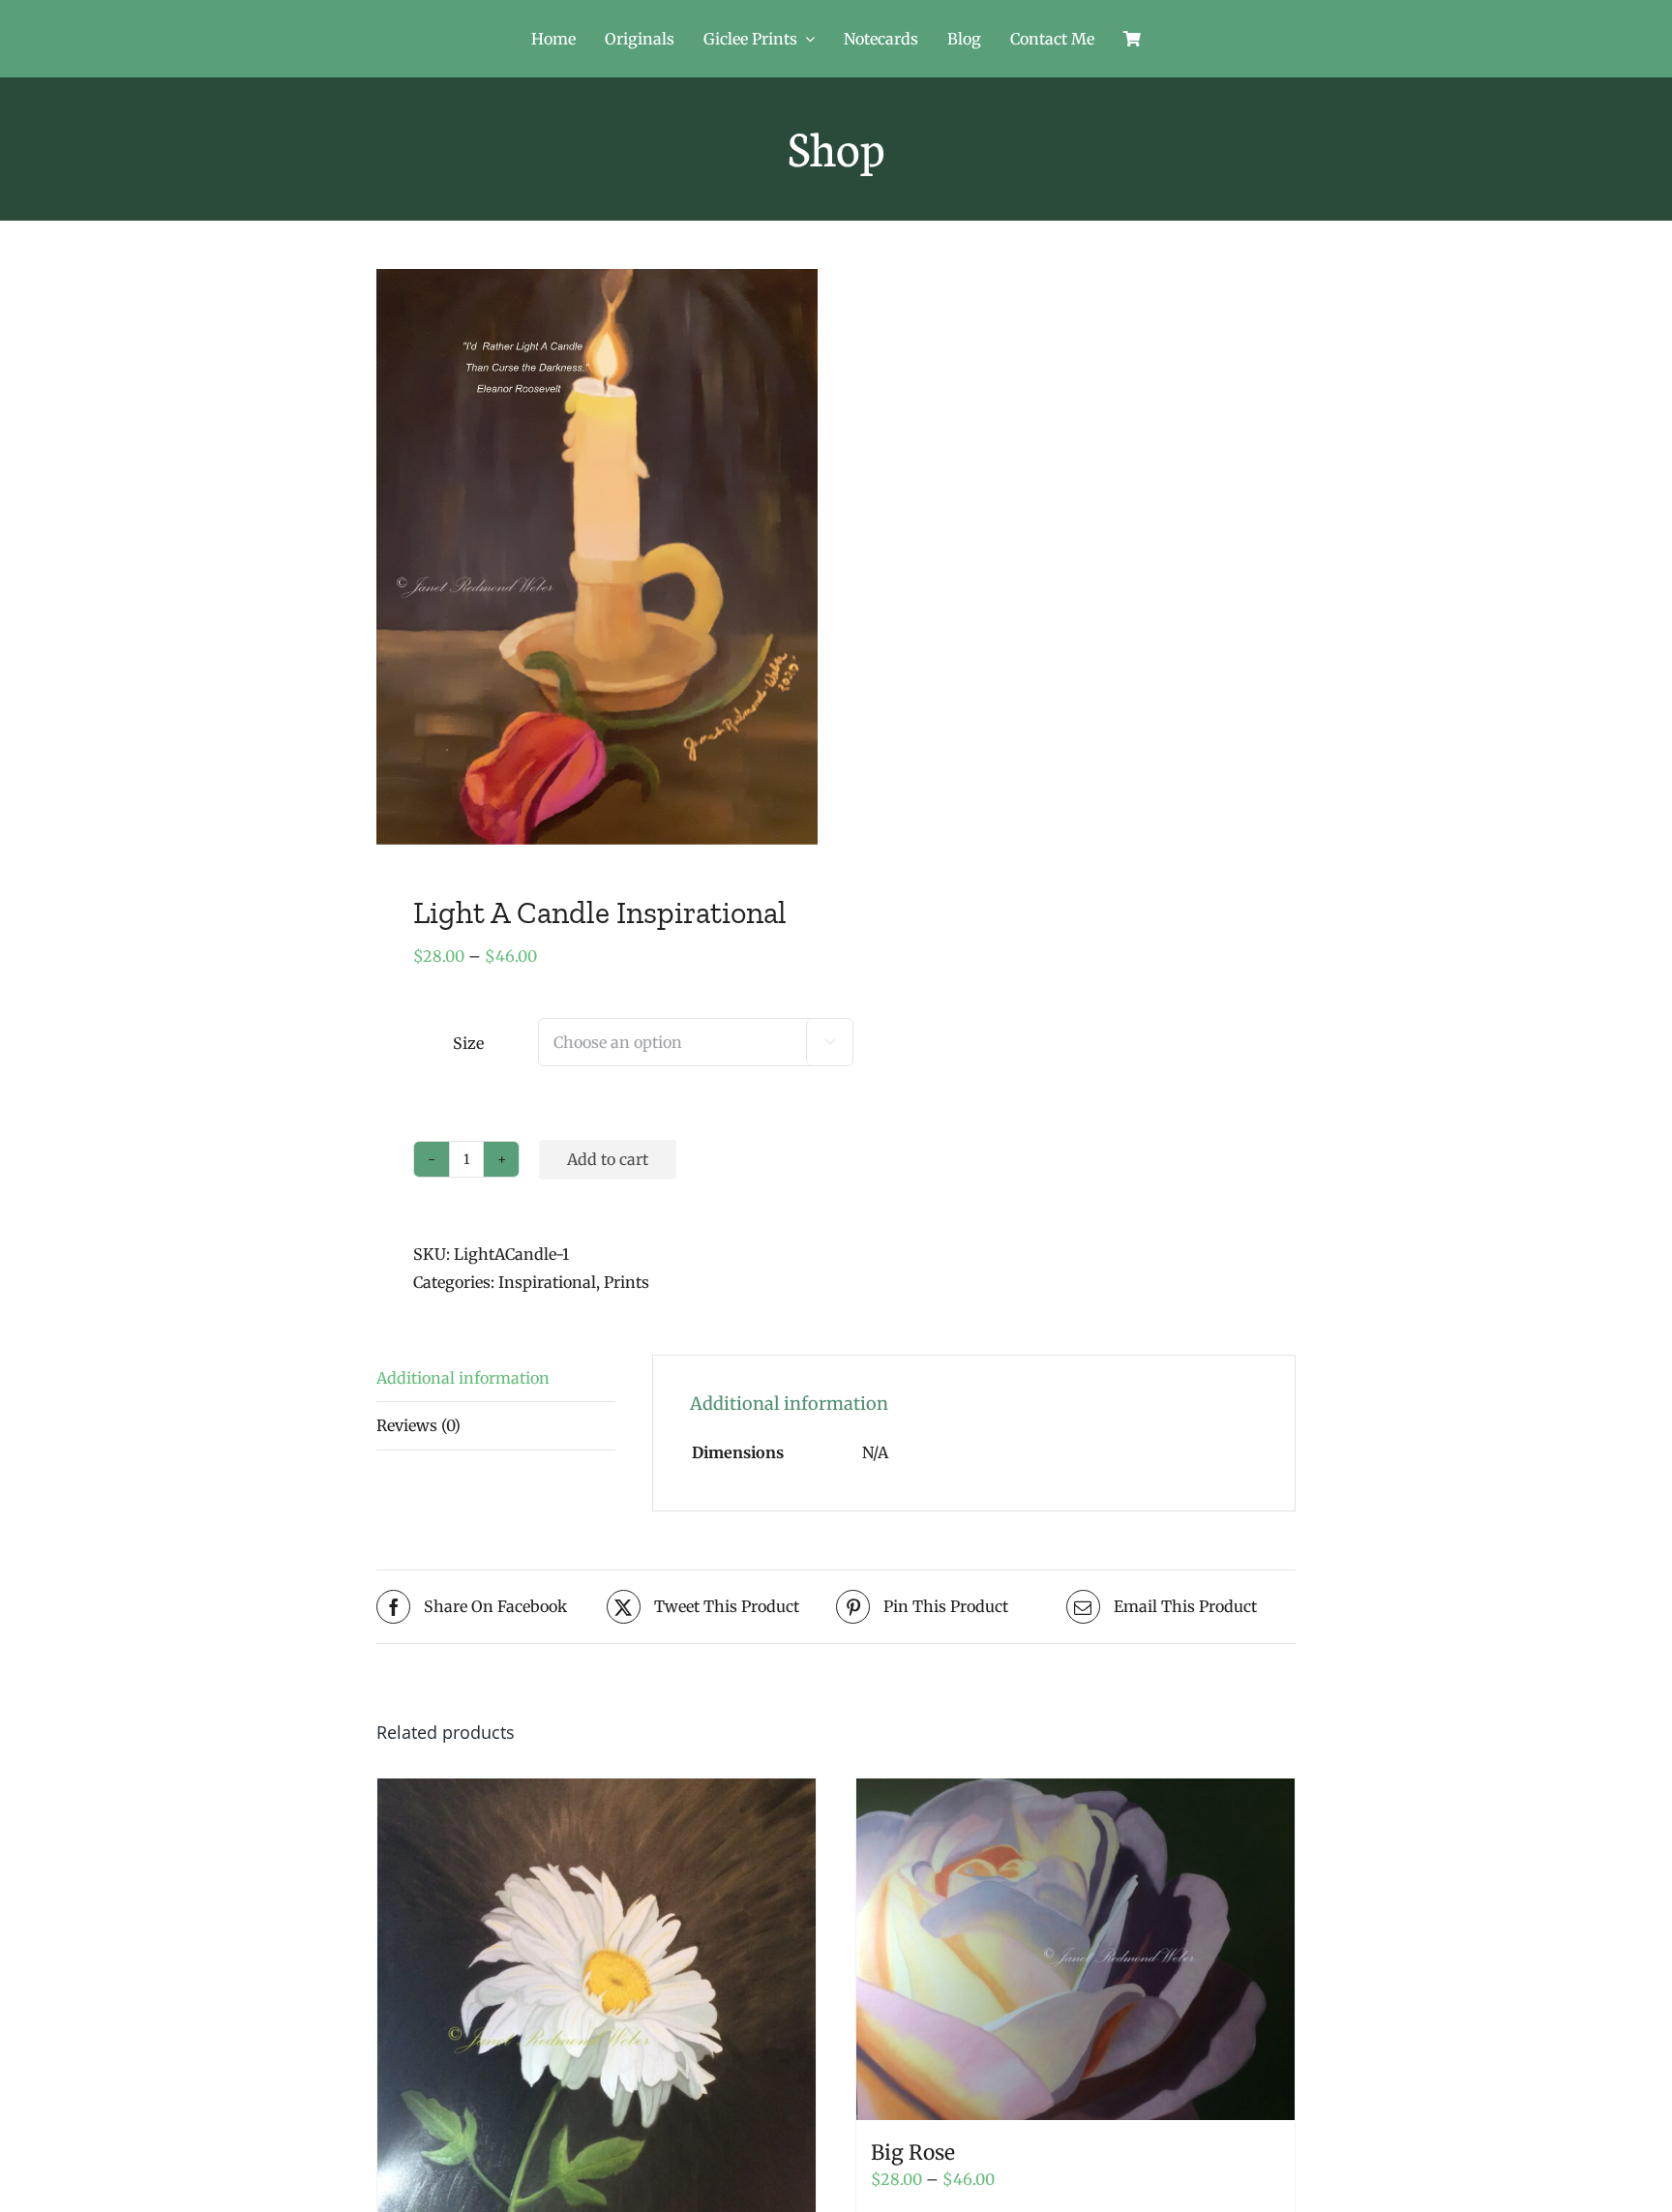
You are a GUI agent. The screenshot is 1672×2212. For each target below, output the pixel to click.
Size (468, 1043)
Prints (627, 1282)
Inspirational (547, 1282)
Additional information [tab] (463, 1378)
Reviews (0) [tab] (418, 1425)
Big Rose (913, 2152)
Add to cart (608, 1159)
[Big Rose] (1075, 1949)
